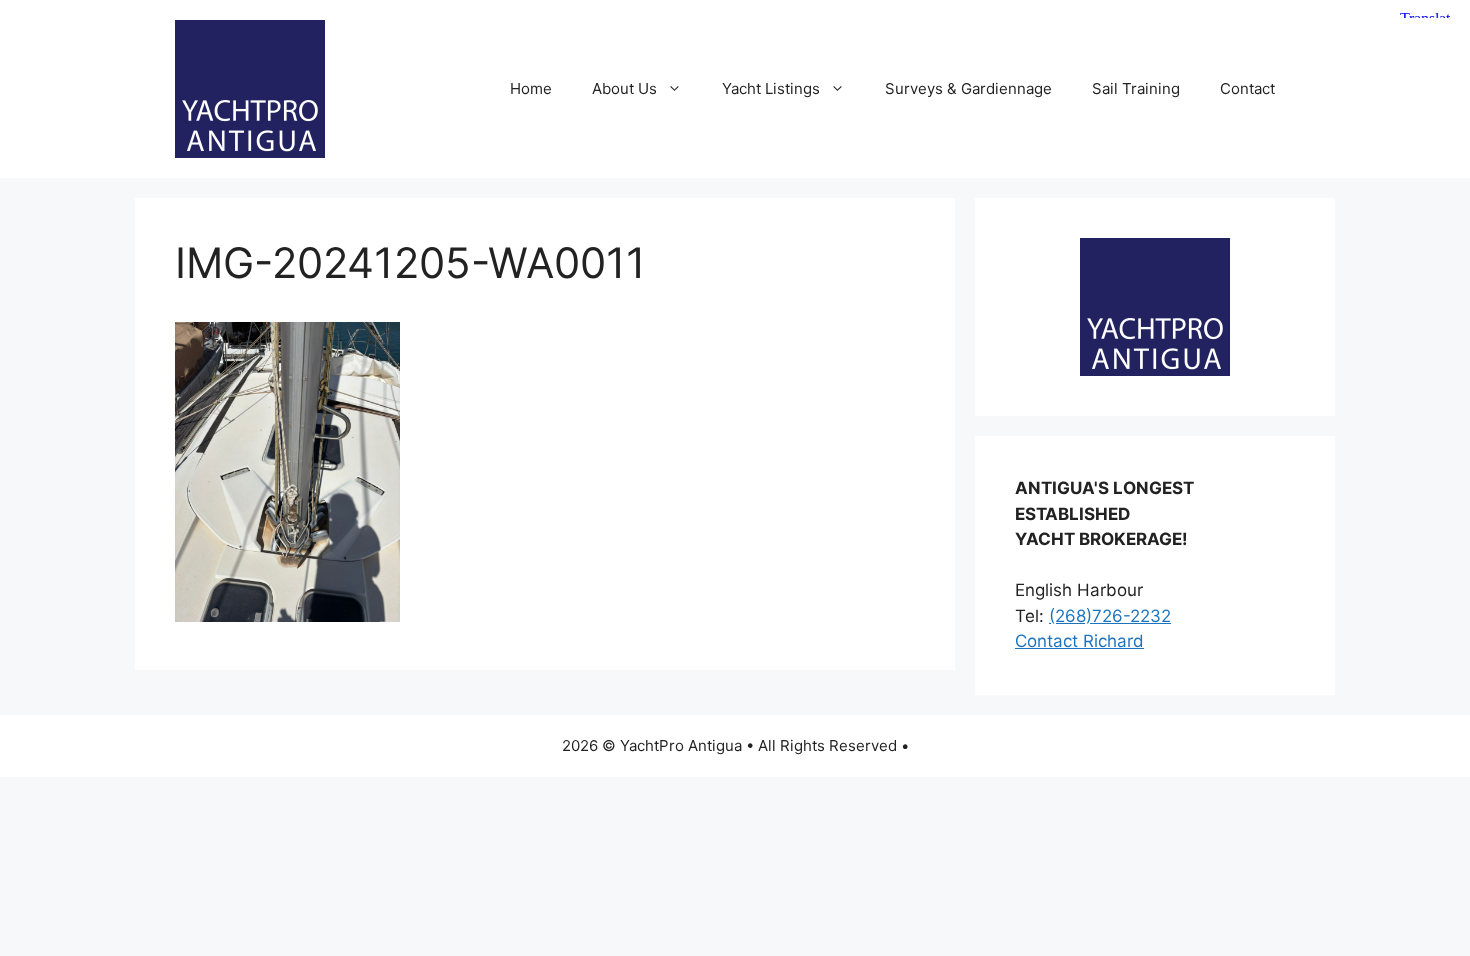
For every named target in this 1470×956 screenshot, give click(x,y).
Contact (1247, 88)
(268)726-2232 (1110, 616)
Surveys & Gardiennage (968, 88)
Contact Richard (1079, 641)
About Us (624, 88)
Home (531, 88)
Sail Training (1136, 88)
